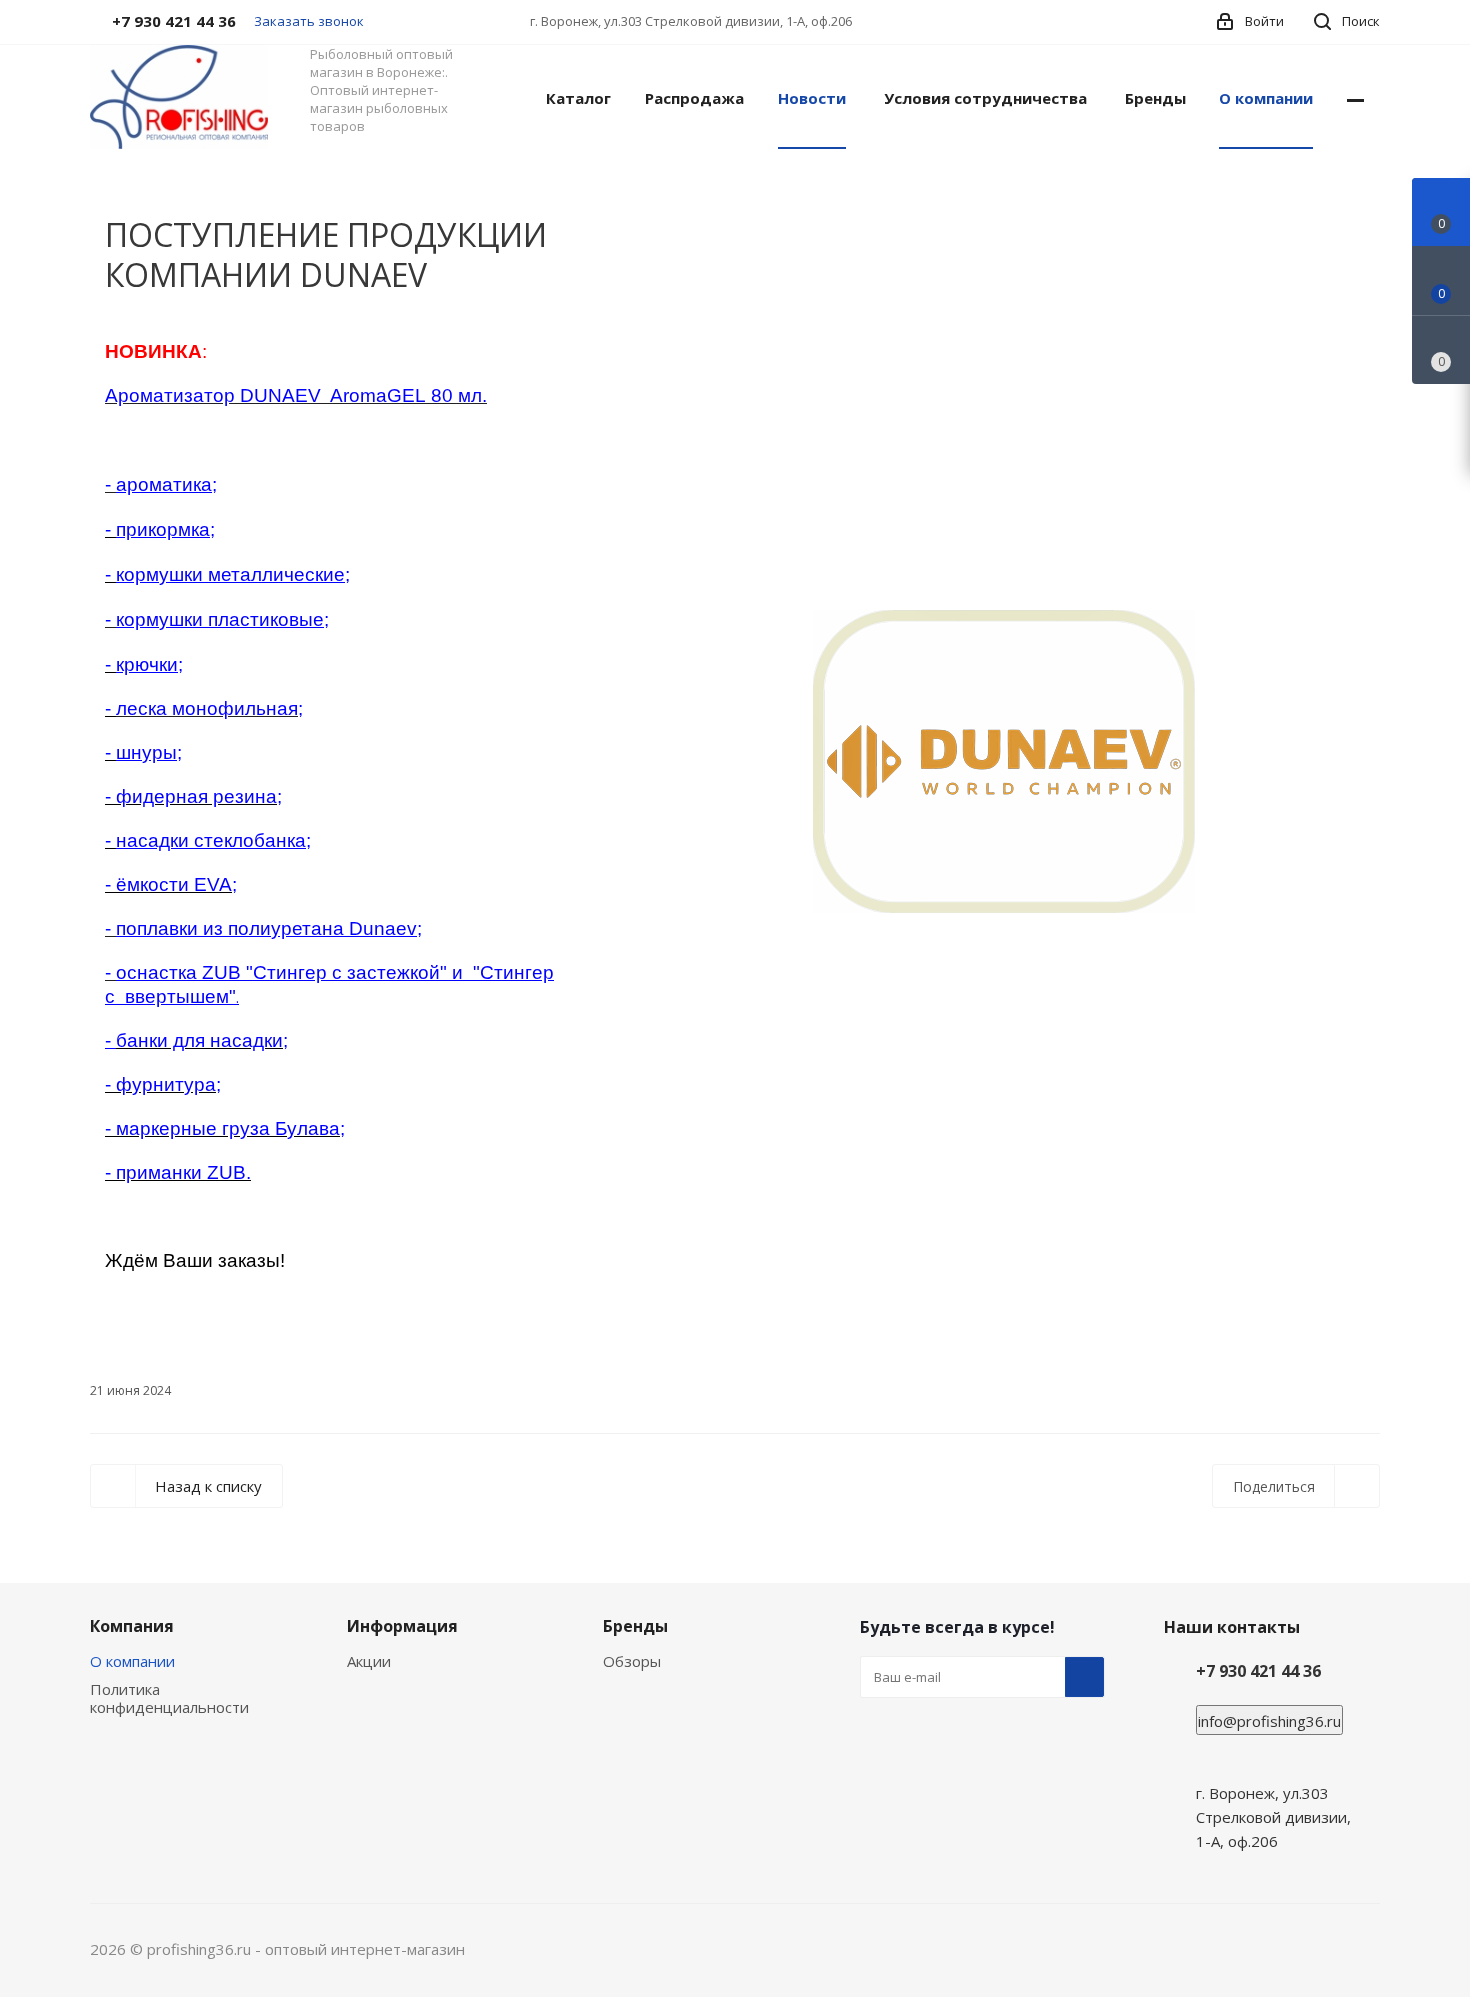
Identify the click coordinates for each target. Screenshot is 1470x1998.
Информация (402, 1626)
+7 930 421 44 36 (1258, 1671)
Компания (132, 1626)
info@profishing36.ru (1269, 1721)
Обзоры (632, 1661)
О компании (132, 1661)
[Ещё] (1355, 97)
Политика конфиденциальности (169, 1698)
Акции (369, 1661)
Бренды (635, 1626)
